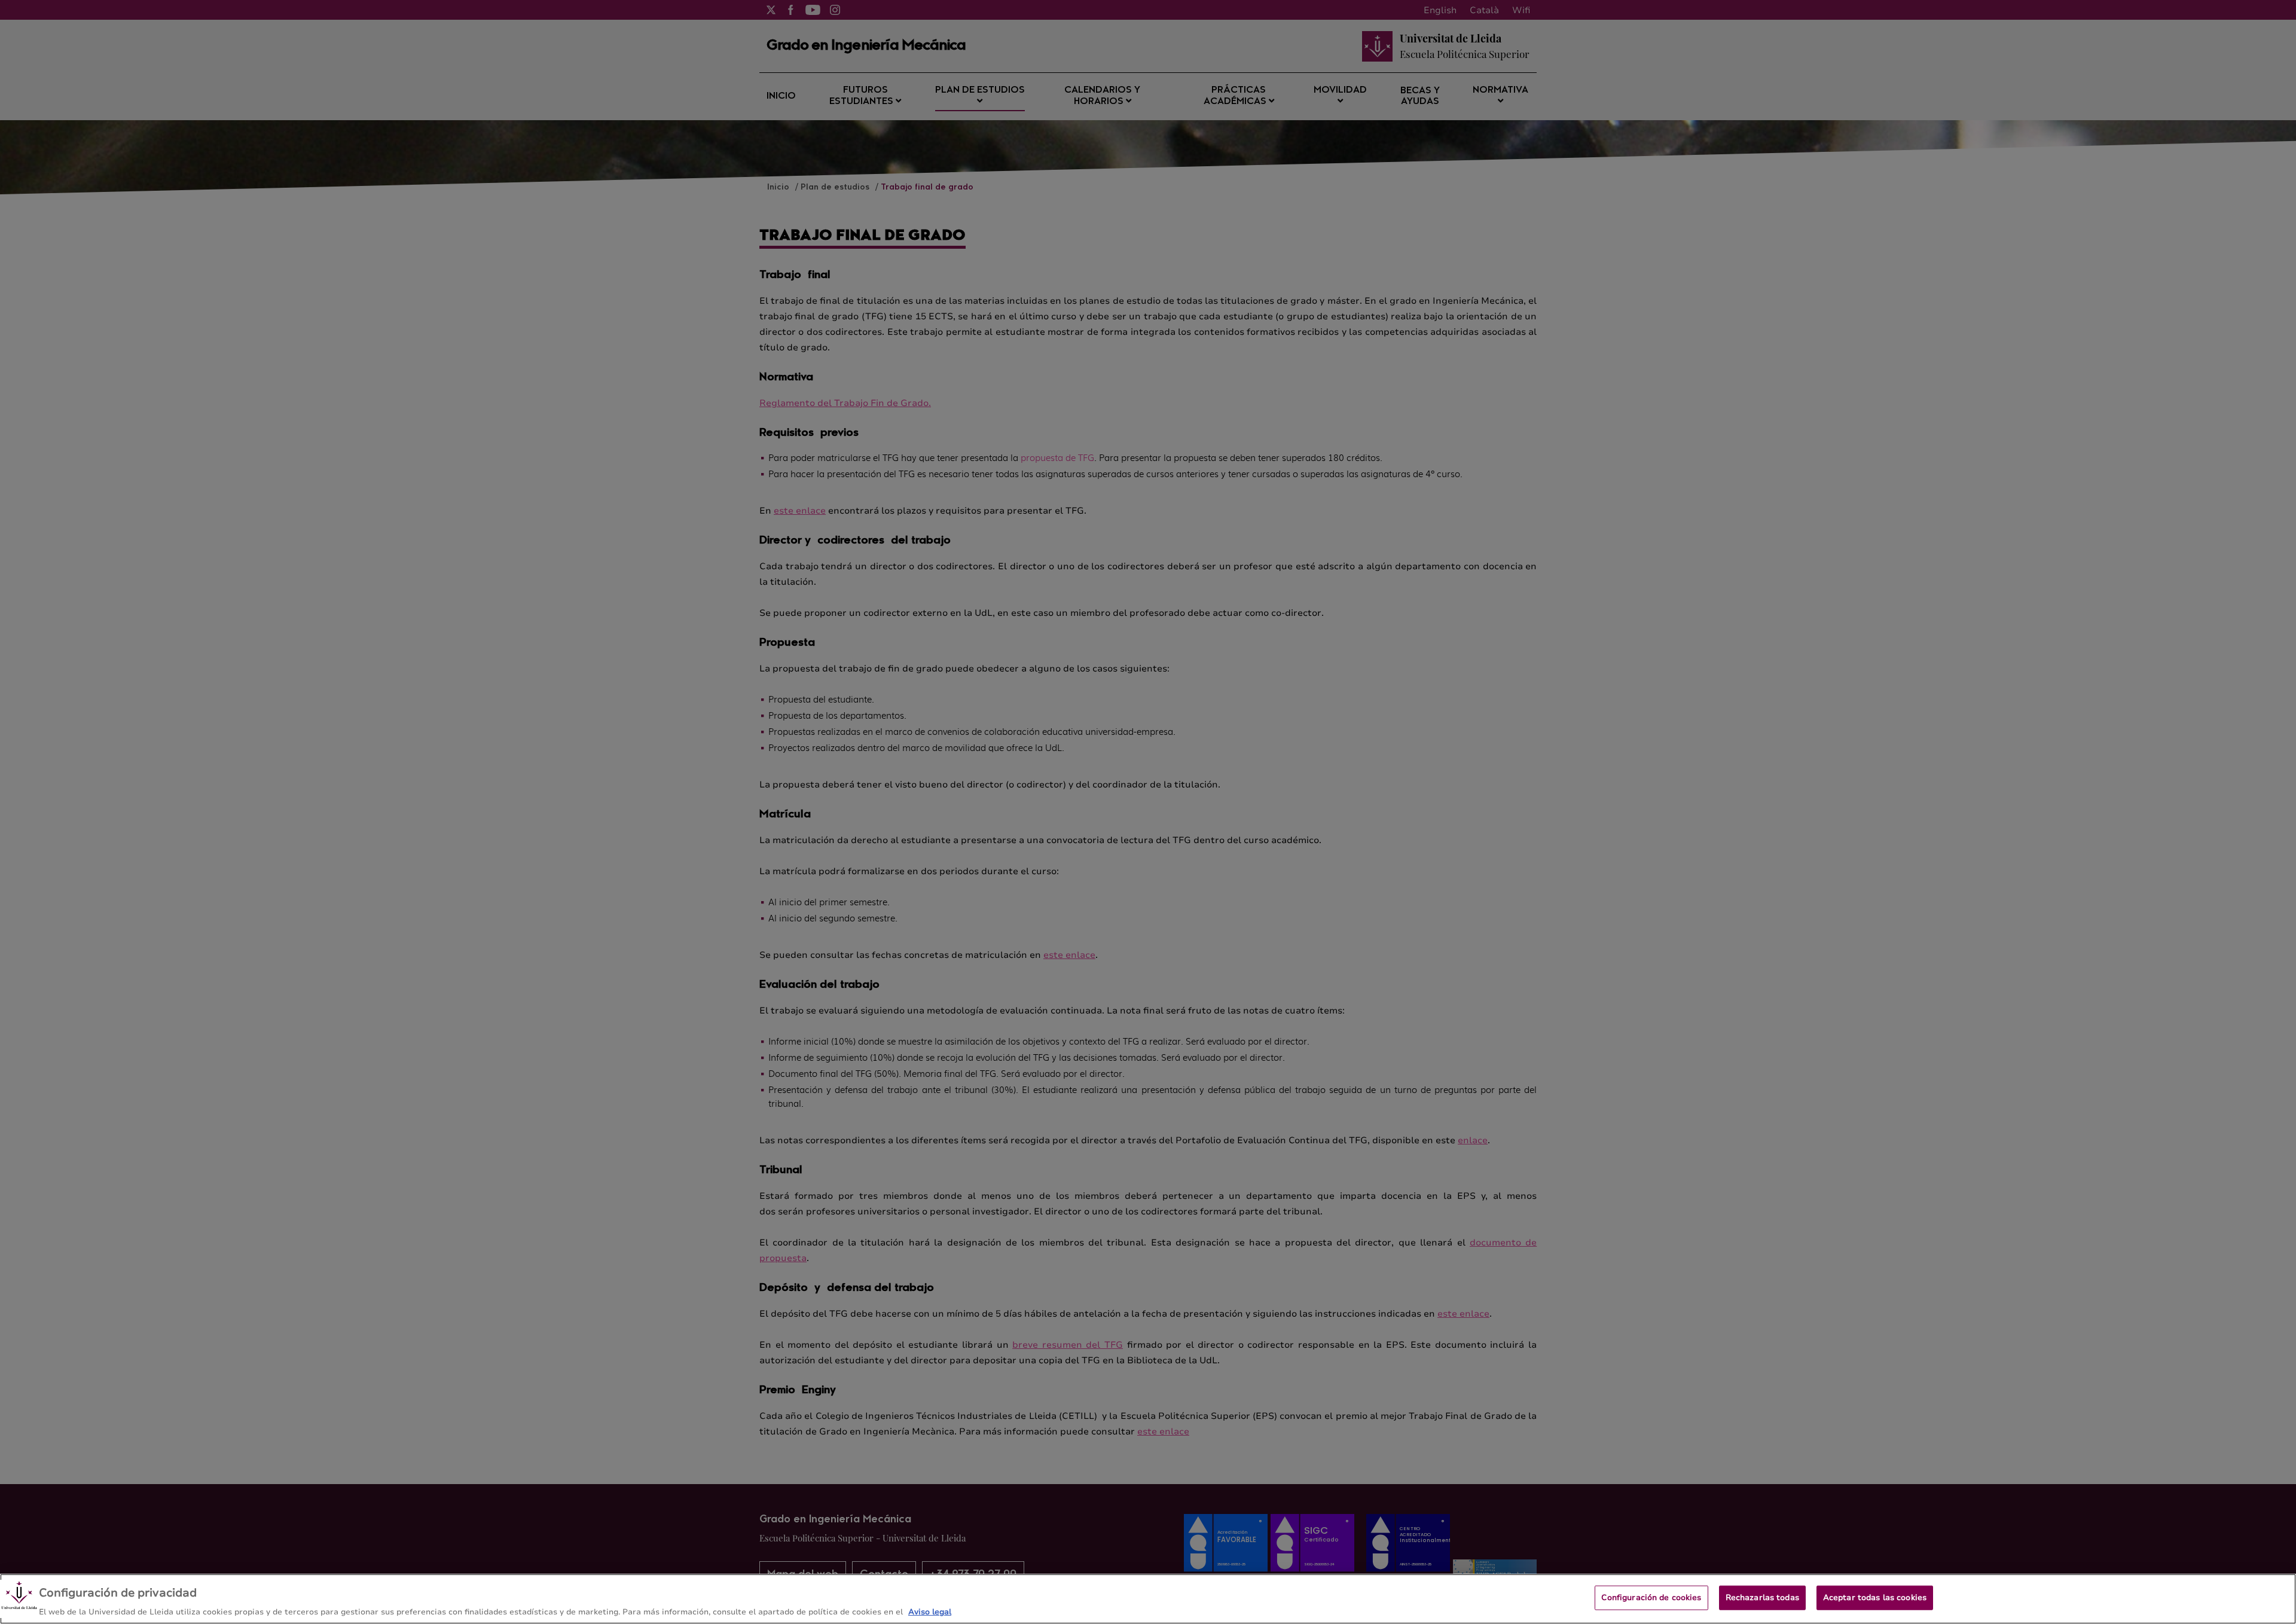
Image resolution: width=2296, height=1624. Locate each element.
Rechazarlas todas (1762, 1597)
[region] (1148, 1599)
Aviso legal (930, 1611)
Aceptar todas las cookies (1875, 1597)
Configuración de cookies (1651, 1597)
